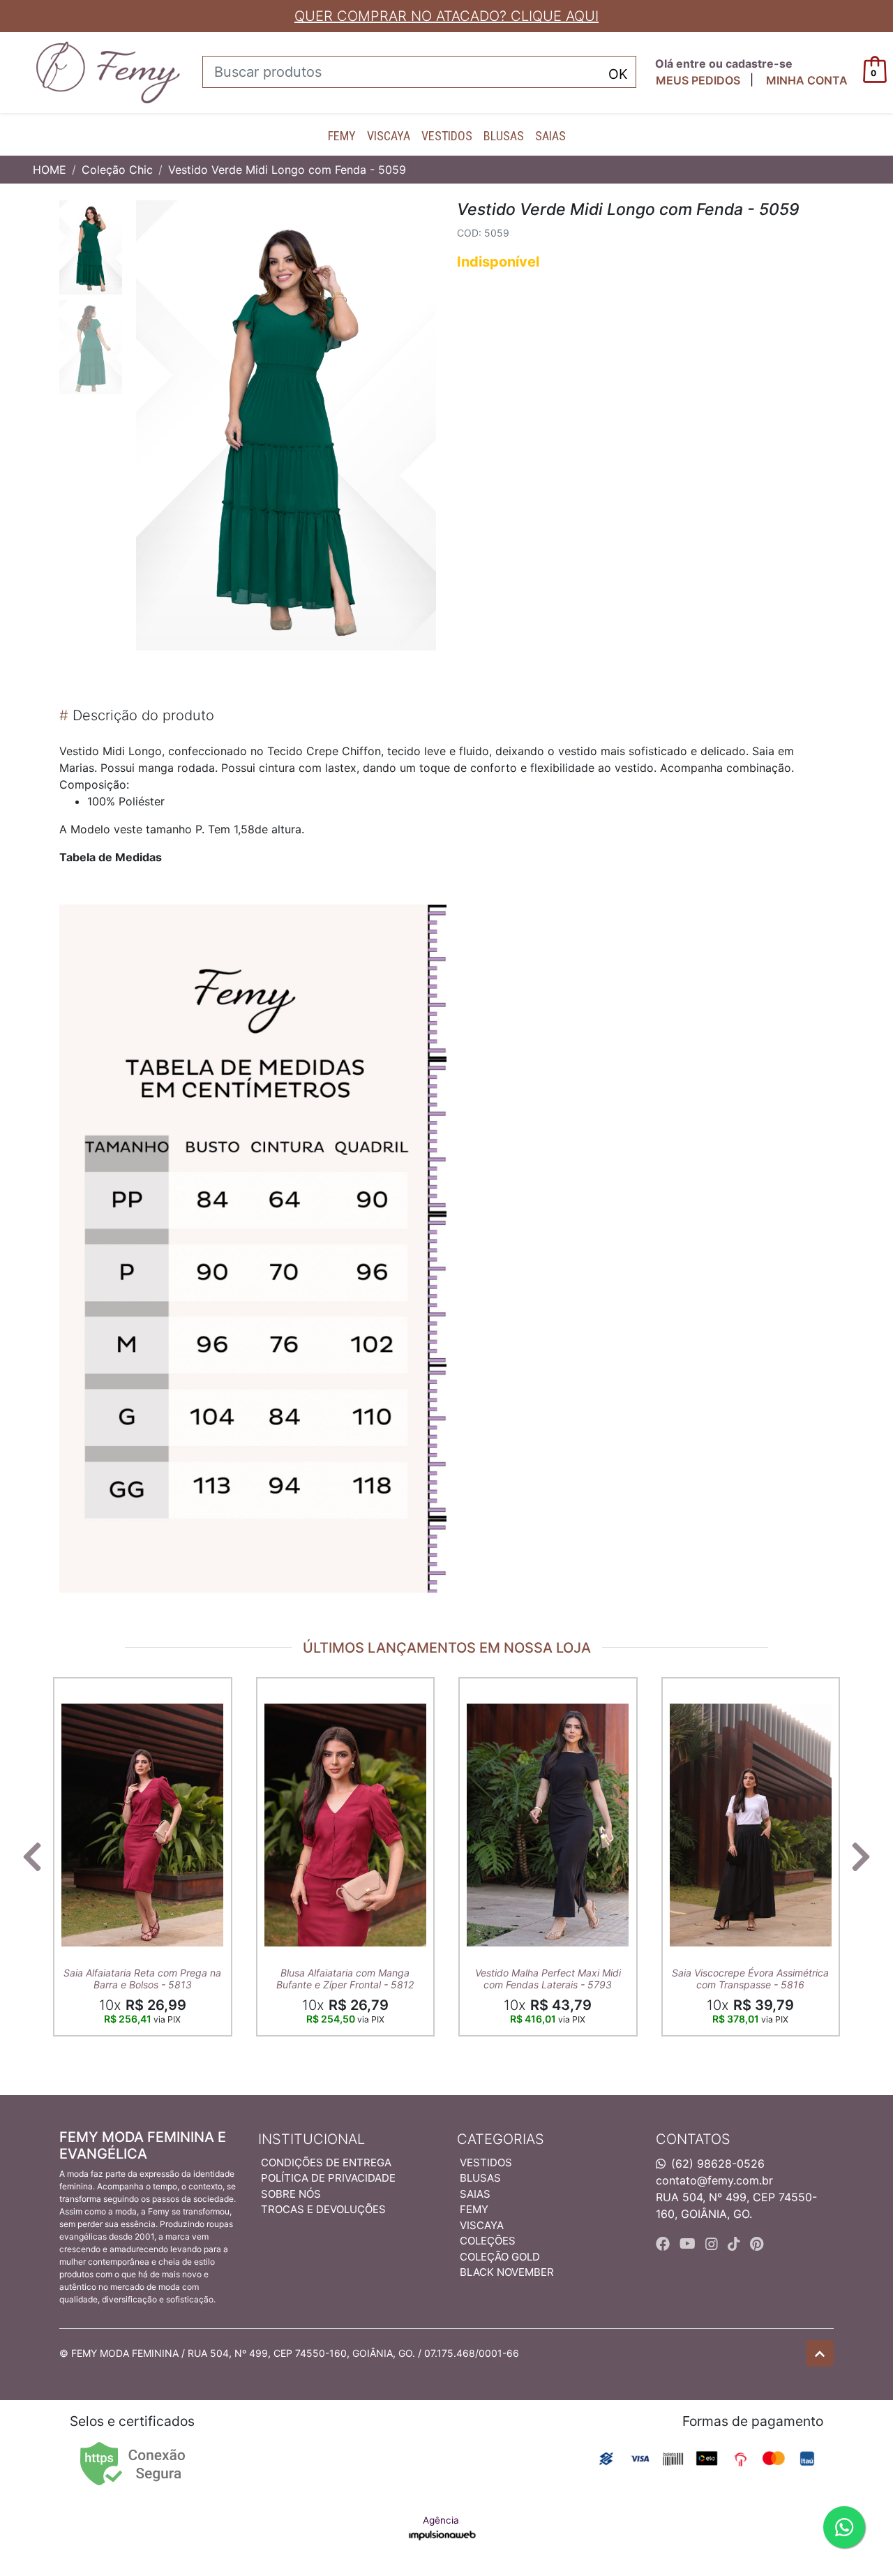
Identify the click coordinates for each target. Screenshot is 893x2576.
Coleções (488, 2241)
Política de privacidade (328, 2178)
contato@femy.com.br (714, 2180)
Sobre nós (291, 2194)
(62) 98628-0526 (718, 2164)
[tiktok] (736, 2244)
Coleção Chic (117, 170)
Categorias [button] (501, 2139)
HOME (50, 170)
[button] (807, 80)
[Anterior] (32, 1856)
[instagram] (714, 2244)
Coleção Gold (500, 2257)
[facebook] (665, 2244)
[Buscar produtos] (618, 73)
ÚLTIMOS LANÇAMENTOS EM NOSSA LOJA (447, 1648)
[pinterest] (757, 2244)
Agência (441, 2520)
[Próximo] (861, 1856)
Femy (342, 136)
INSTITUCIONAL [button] (312, 2139)
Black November (507, 2272)
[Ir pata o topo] (820, 2353)
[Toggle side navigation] (11, 72)
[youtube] (690, 2244)
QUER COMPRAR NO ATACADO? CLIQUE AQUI (446, 16)
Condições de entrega (326, 2162)
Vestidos (447, 136)
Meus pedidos (698, 80)
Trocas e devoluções (323, 2209)
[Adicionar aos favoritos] (79, 1690)
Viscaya (389, 136)
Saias (550, 136)
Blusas (504, 136)
